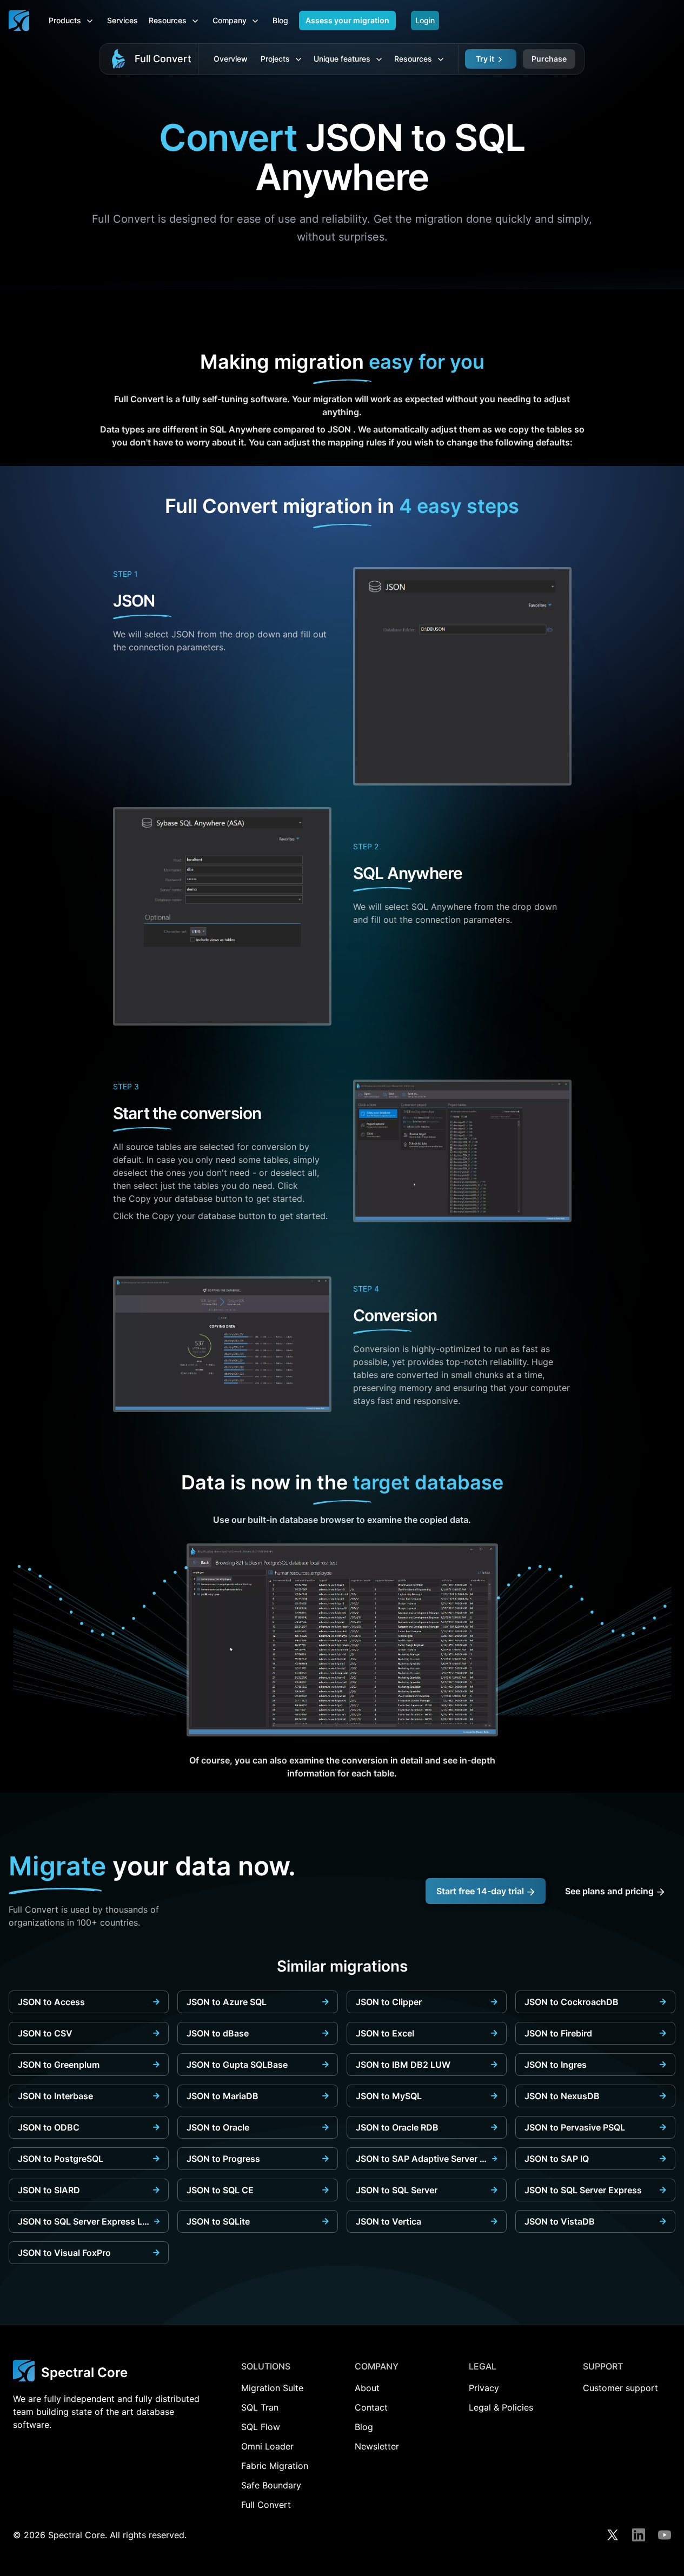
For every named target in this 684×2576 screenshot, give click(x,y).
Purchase (549, 59)
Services (122, 20)
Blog (280, 20)
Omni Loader (267, 2446)
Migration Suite (272, 2388)
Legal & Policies (501, 2407)
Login (425, 20)
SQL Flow (261, 2427)
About (367, 2388)
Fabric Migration (275, 2466)
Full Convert (163, 59)
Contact (371, 2407)
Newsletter (377, 2446)
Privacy (484, 2388)
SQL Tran (260, 2407)
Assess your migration (347, 20)
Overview (231, 59)
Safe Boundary (271, 2485)
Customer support (620, 2388)
